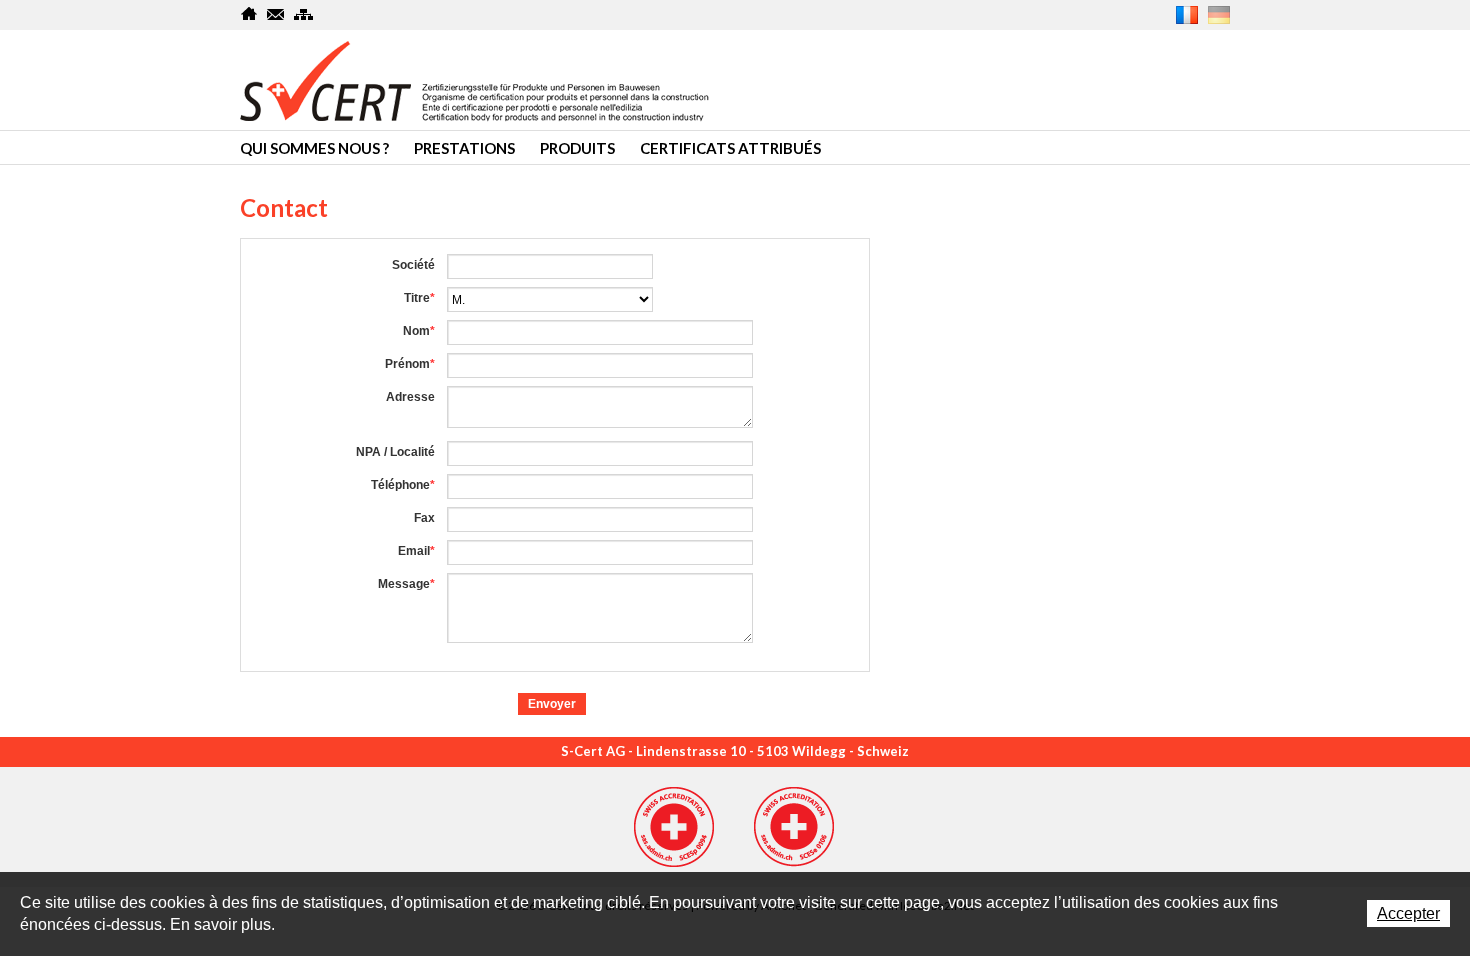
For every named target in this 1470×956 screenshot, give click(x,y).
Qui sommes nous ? (314, 148)
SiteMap (303, 14)
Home (249, 14)
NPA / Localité (395, 452)
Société (413, 265)
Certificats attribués (730, 148)
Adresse (410, 397)
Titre (419, 298)
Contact (276, 14)
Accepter (1408, 913)
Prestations (464, 148)
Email (416, 551)
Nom (419, 331)
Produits (577, 148)
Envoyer (552, 704)
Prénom (410, 364)
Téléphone (403, 485)
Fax (424, 518)
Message (406, 584)
